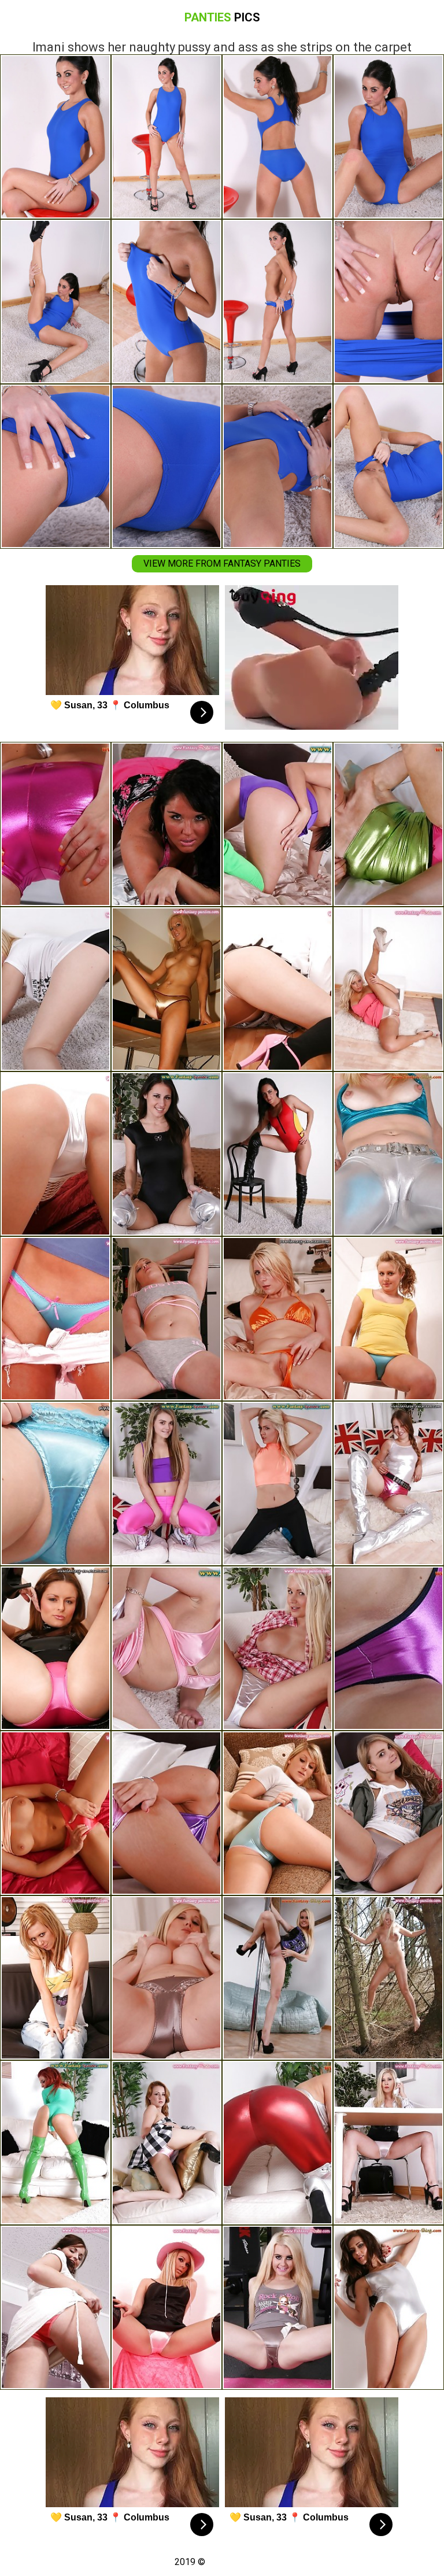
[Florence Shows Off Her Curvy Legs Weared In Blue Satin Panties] (388, 1319)
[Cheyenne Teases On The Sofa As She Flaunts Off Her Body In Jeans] (55, 1978)
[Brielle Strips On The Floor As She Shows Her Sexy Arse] (277, 989)
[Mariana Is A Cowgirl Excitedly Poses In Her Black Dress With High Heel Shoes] (166, 2307)
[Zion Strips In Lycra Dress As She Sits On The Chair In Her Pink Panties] (55, 1648)
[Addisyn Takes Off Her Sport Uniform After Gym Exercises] (277, 824)
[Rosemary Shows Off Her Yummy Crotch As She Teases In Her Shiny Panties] (388, 989)
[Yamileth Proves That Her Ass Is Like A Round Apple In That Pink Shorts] (55, 824)
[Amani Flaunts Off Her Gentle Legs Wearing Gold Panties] (166, 989)
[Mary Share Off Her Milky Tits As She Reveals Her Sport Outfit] (277, 1483)
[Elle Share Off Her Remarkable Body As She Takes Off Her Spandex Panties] (388, 824)
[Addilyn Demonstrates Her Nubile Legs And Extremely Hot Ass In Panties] (55, 2307)
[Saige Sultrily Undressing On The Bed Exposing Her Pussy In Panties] (388, 1813)
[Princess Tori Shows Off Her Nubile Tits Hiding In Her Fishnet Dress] (55, 1154)
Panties (222, 17)
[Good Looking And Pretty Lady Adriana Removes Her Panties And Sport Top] (166, 1154)
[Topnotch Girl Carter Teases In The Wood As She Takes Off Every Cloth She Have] (388, 1978)
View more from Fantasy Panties (222, 563)
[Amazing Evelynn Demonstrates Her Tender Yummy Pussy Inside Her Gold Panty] (277, 1319)
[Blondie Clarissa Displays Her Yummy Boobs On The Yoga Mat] (277, 2307)
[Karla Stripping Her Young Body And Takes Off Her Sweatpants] (166, 1483)
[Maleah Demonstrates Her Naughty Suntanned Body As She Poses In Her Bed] (166, 824)
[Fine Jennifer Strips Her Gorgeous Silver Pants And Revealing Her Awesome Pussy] (388, 1154)
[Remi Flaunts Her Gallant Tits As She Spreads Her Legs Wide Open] (166, 1978)
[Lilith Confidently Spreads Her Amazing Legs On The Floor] (55, 989)
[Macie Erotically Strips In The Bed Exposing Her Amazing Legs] (55, 1483)
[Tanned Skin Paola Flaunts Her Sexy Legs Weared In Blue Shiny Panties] (55, 1319)
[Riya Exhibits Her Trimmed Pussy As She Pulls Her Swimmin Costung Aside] (277, 1154)
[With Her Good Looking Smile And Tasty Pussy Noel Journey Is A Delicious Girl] (55, 2143)
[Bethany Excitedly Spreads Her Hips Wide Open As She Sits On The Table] (388, 1648)
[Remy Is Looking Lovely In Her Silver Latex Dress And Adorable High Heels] (388, 1483)
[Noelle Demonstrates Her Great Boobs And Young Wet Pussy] (55, 1813)
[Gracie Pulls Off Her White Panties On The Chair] (166, 1648)
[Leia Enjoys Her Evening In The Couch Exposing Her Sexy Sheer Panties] (277, 1648)
